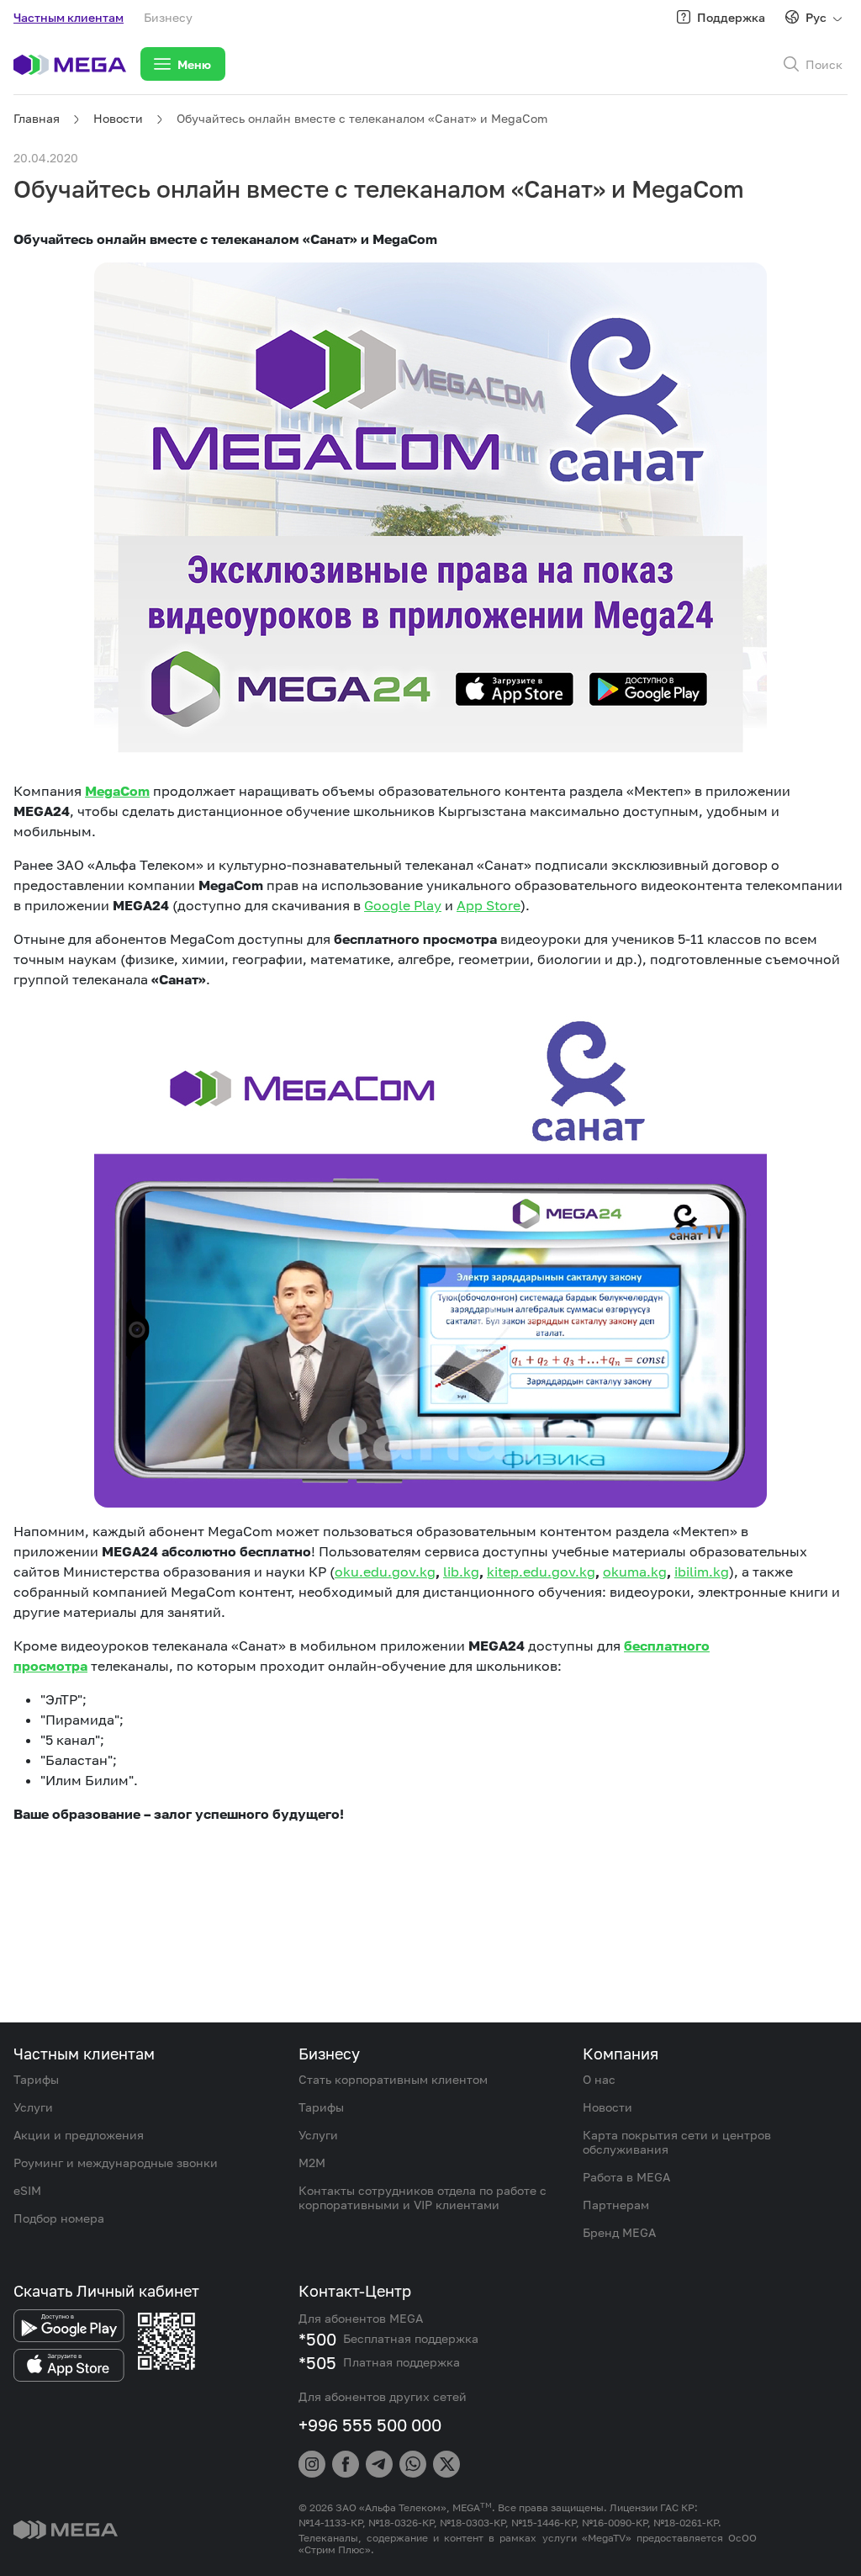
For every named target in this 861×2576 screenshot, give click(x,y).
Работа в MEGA (626, 2177)
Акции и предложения (79, 2135)
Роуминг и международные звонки (116, 2163)
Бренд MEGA (619, 2232)
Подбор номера (59, 2218)
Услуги (33, 2107)
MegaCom (117, 791)
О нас (599, 2079)
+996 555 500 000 (370, 2425)
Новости (118, 118)
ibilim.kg (702, 1572)
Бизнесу (168, 17)
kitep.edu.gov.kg (541, 1572)
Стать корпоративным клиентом (393, 2079)
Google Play (403, 905)
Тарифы (36, 2079)
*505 (317, 2362)
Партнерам (616, 2205)
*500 (317, 2339)
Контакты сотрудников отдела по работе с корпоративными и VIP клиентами (423, 2197)
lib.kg (461, 1572)
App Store (489, 905)
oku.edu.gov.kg (385, 1572)
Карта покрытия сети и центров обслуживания (677, 2142)
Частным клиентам (69, 17)
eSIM (27, 2190)
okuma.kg (635, 1572)
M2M (312, 2163)
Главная (37, 118)
